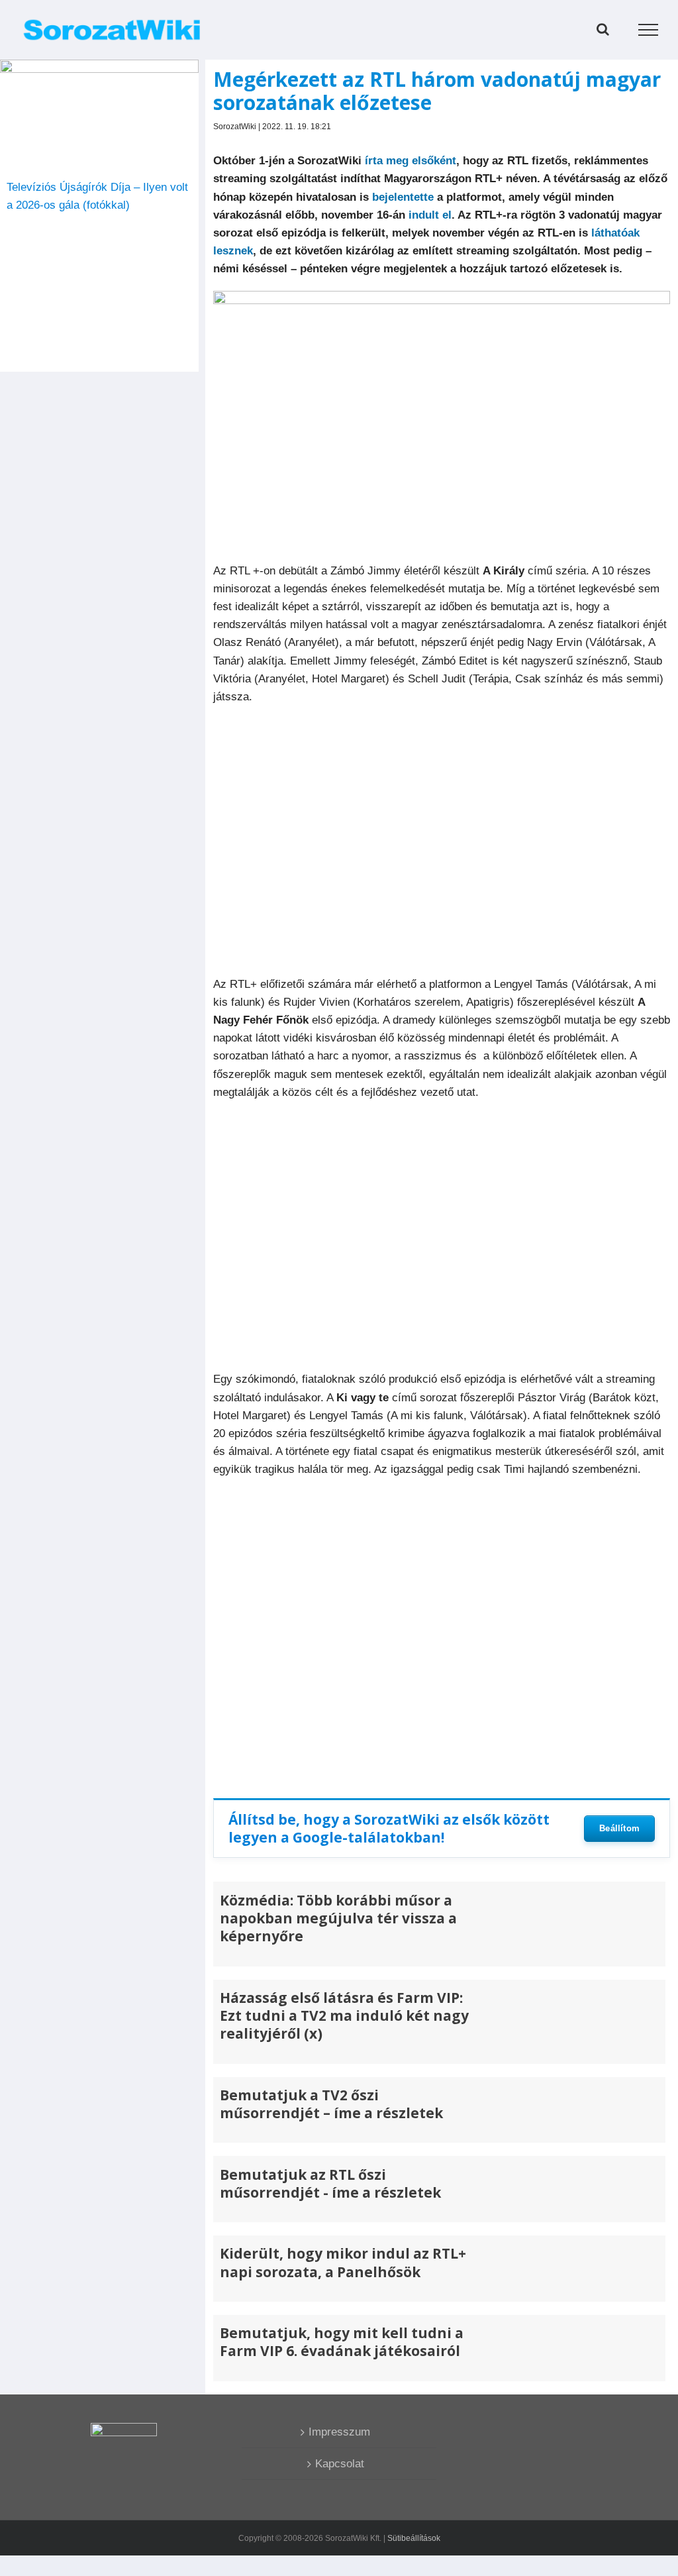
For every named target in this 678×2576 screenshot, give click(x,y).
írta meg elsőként (411, 161)
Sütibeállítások (414, 2538)
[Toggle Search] (603, 29)
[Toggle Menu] (649, 30)
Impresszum (339, 2432)
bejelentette (403, 197)
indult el (430, 215)
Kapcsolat (340, 2464)
